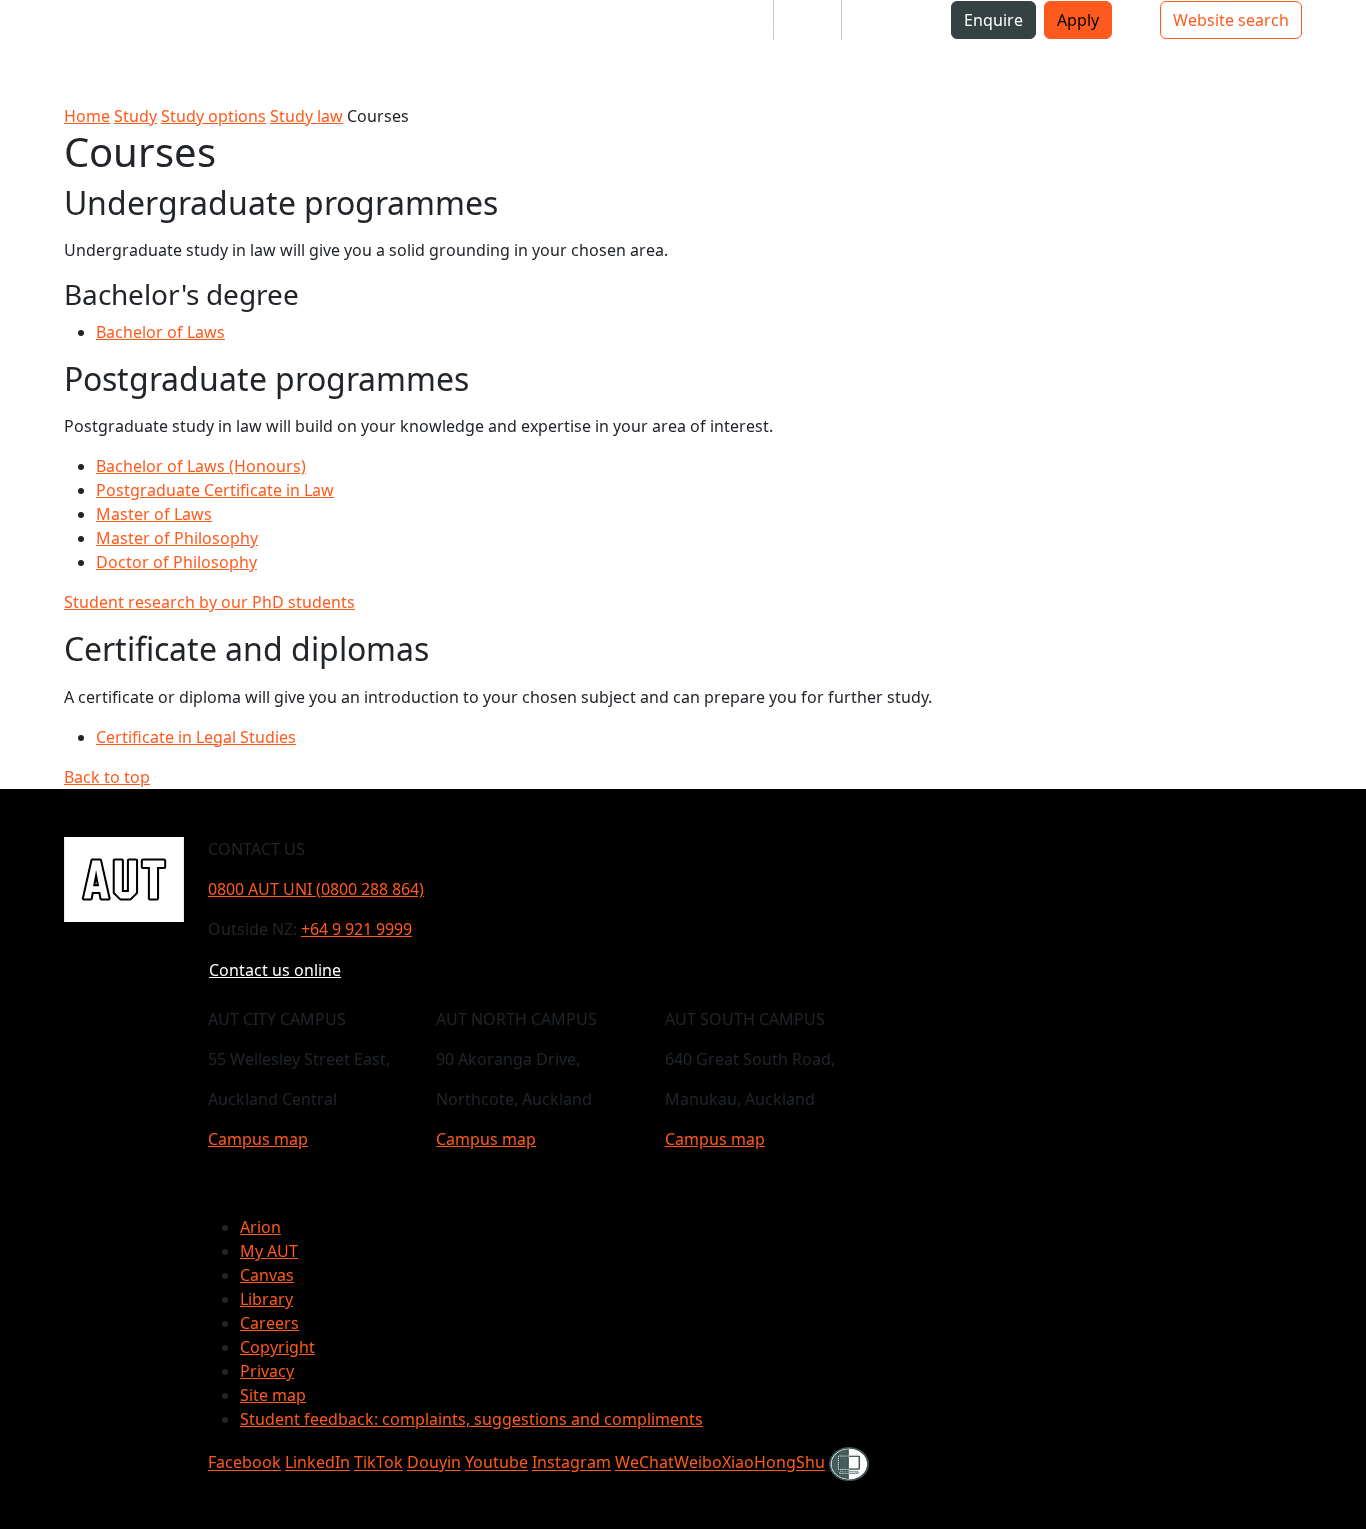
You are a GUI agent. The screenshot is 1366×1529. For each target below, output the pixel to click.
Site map (273, 1395)
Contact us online (275, 970)
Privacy (267, 1371)
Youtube (496, 1463)
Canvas (267, 1275)
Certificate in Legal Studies (196, 737)
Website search (1231, 20)
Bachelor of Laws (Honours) (201, 466)
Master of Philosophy (177, 538)
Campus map (258, 1139)
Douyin (434, 1463)
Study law (306, 116)
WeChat (644, 1463)
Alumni (884, 20)
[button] (95, 28)
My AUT (269, 1251)
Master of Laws (154, 514)
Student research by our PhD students (209, 602)
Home (87, 116)
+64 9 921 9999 (356, 929)
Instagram (571, 1463)
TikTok (378, 1463)
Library (266, 1299)
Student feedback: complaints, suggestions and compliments (471, 1419)
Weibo (698, 1463)
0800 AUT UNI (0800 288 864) (316, 889)
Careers (269, 1323)
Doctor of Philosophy (176, 562)
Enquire (993, 20)
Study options (213, 116)
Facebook (244, 1463)
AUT (31, 51)
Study (135, 116)
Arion (260, 1227)
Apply (1078, 20)
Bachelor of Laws (160, 332)
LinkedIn (317, 1463)
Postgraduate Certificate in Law (215, 490)
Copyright (277, 1347)
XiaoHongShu (773, 1463)
